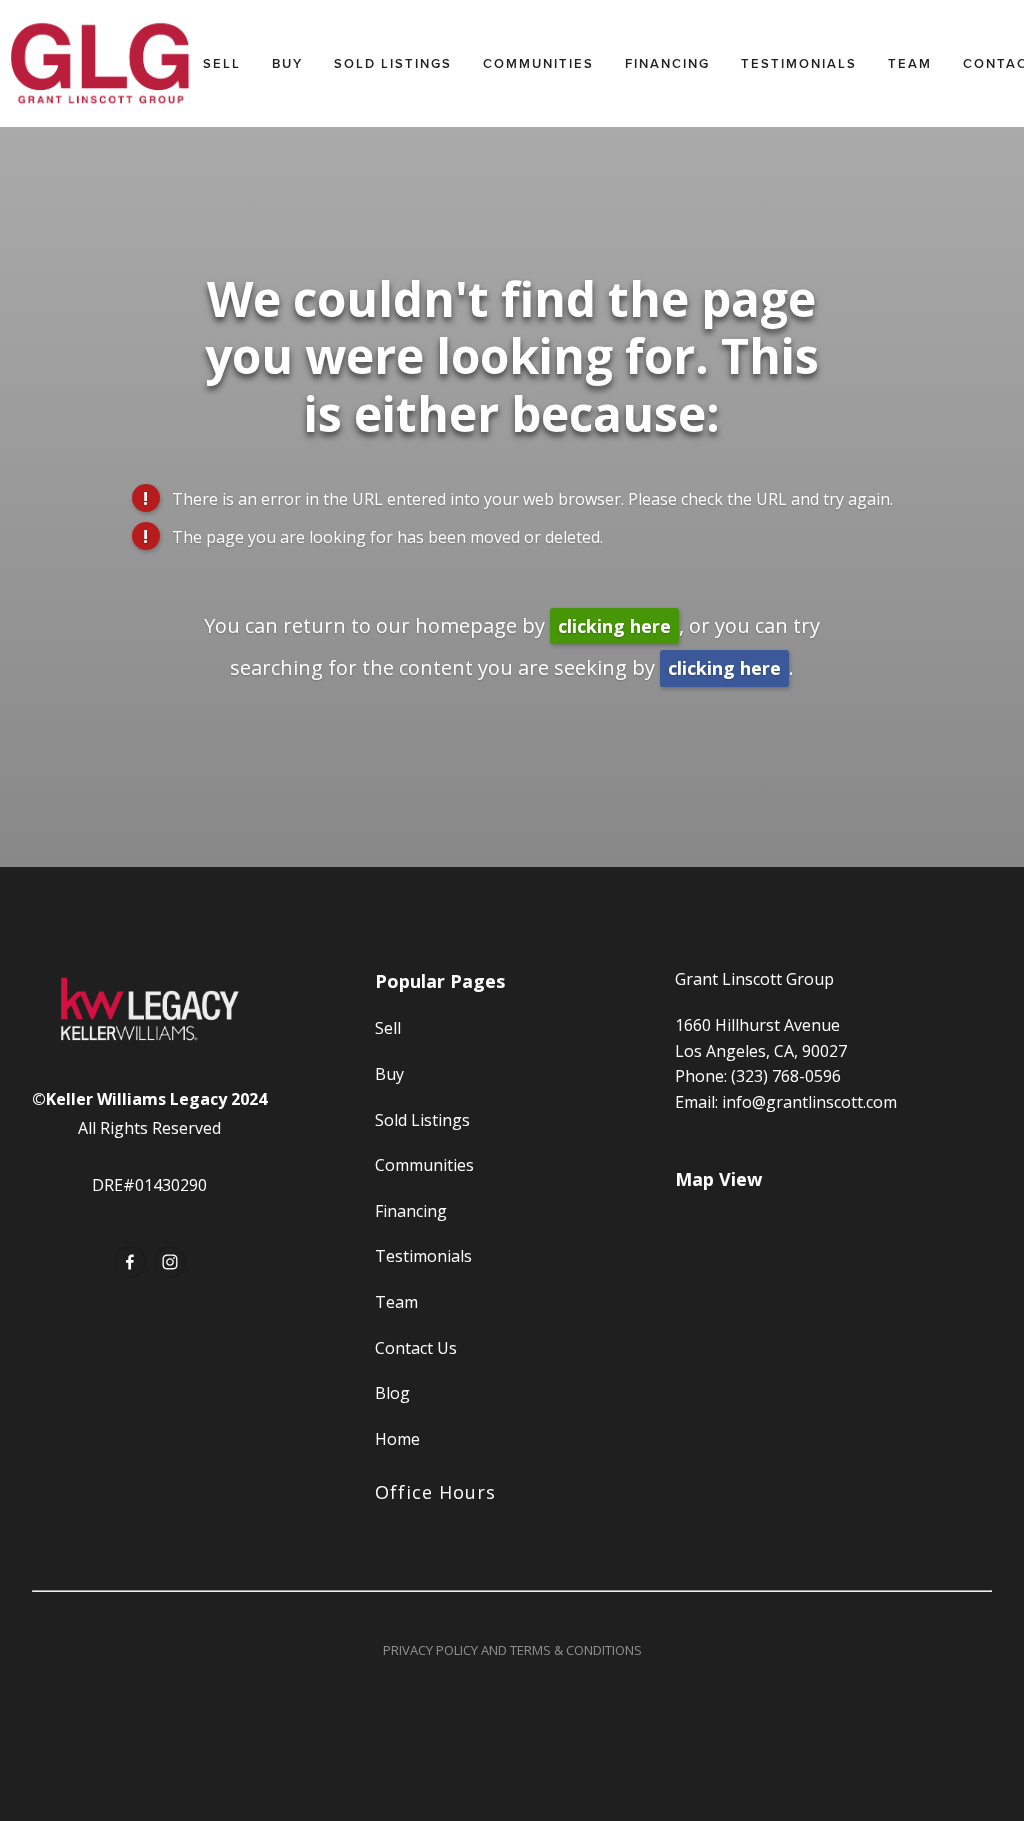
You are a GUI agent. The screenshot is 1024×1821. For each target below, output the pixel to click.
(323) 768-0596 (786, 1076)
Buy (287, 63)
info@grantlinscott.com (809, 1102)
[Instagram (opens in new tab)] (170, 1262)
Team (910, 63)
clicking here (614, 626)
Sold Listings (393, 63)
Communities (538, 63)
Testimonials (799, 63)
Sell (222, 63)
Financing (667, 63)
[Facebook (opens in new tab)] (130, 1262)
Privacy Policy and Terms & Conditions (512, 1650)
